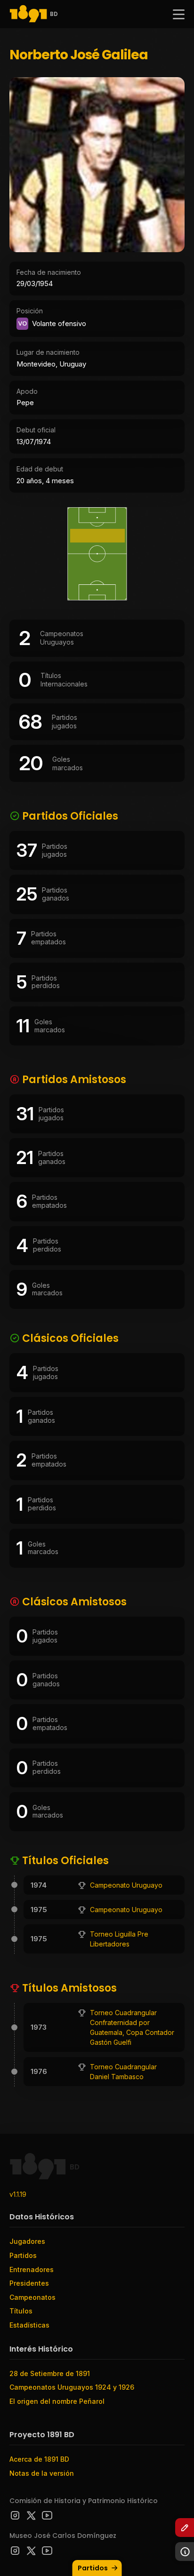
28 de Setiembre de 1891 (50, 2373)
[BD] (28, 14)
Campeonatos (32, 2297)
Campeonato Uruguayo (126, 1885)
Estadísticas (29, 2325)
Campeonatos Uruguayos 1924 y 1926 (72, 2387)
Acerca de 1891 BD (39, 2459)
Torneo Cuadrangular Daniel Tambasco (123, 2072)
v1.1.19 (18, 2194)
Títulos (21, 2311)
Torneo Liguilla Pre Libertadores (119, 1939)
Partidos (93, 2568)
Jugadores (27, 2241)
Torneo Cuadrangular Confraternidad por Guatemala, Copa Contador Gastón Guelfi (132, 2027)
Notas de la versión (42, 2473)
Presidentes (29, 2283)
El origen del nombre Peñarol (57, 2401)
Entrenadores (32, 2269)
